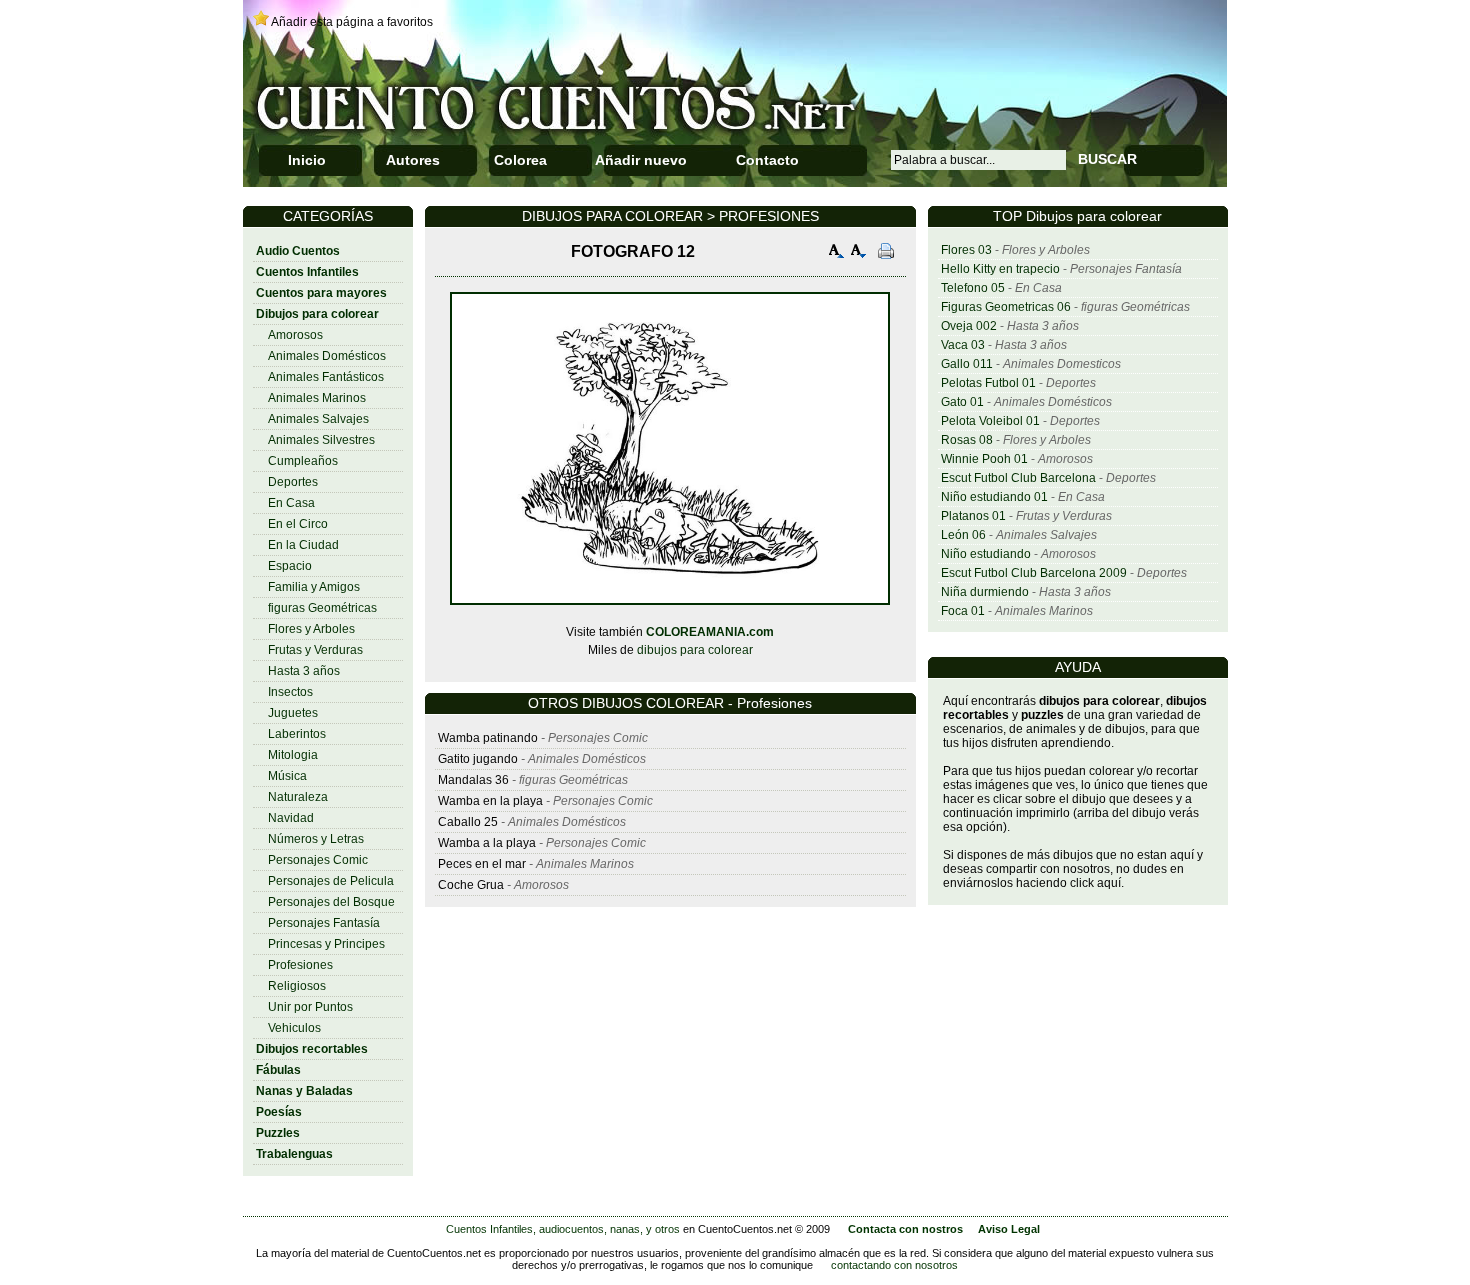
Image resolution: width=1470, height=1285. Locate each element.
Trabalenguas (294, 1154)
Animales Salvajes (318, 419)
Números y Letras (316, 839)
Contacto (767, 160)
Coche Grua (471, 885)
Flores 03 (966, 250)
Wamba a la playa (487, 843)
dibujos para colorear (695, 650)
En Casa (291, 503)
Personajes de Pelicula (331, 881)
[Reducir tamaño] (859, 253)
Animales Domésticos (327, 356)
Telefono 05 (973, 288)
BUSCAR (1107, 159)
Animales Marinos (317, 398)
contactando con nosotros (894, 1265)
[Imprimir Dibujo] (886, 253)
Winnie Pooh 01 (984, 459)
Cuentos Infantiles (307, 272)
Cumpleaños (303, 461)
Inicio (307, 160)
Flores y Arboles (311, 629)
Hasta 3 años (304, 671)
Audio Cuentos (298, 251)
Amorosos (295, 335)
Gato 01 (962, 402)
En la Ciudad (303, 545)
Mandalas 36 (473, 780)
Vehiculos (294, 1028)
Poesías (279, 1112)
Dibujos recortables (312, 1049)
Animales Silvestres (321, 440)
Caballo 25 (468, 822)
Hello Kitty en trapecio (1000, 269)
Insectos (290, 692)
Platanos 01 (973, 516)
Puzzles (278, 1133)
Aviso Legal (1009, 1229)
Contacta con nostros (905, 1229)
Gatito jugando (478, 759)
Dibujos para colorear (317, 314)
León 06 (963, 535)
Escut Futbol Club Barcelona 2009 (1034, 573)
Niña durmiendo (985, 592)
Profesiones (300, 965)
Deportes (293, 482)
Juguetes (293, 713)
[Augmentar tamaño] (837, 253)
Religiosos (297, 986)
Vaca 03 (963, 345)
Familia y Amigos (314, 587)
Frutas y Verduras (315, 650)
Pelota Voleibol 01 (990, 421)
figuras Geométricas (322, 608)
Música (287, 776)
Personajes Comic (318, 860)
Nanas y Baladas (304, 1091)
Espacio (290, 566)
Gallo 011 (967, 364)
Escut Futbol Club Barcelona (1018, 478)
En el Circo (298, 524)
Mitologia (293, 755)
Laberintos (297, 734)
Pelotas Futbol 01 (988, 383)
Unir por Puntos (310, 1007)
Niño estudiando (986, 554)
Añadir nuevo (641, 160)
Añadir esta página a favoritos (352, 22)
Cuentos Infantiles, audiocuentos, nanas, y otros (563, 1229)
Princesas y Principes (326, 944)
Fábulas (278, 1070)
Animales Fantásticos (326, 377)
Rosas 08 (967, 440)
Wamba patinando (488, 738)
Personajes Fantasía (324, 923)
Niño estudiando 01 (994, 497)
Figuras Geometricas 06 (1006, 307)
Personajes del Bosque (331, 902)
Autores (413, 160)
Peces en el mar (482, 864)
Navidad (291, 818)
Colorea (520, 160)
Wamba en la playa (490, 801)
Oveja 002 (969, 326)
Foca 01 (963, 611)
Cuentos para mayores (321, 293)
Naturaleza (298, 797)
